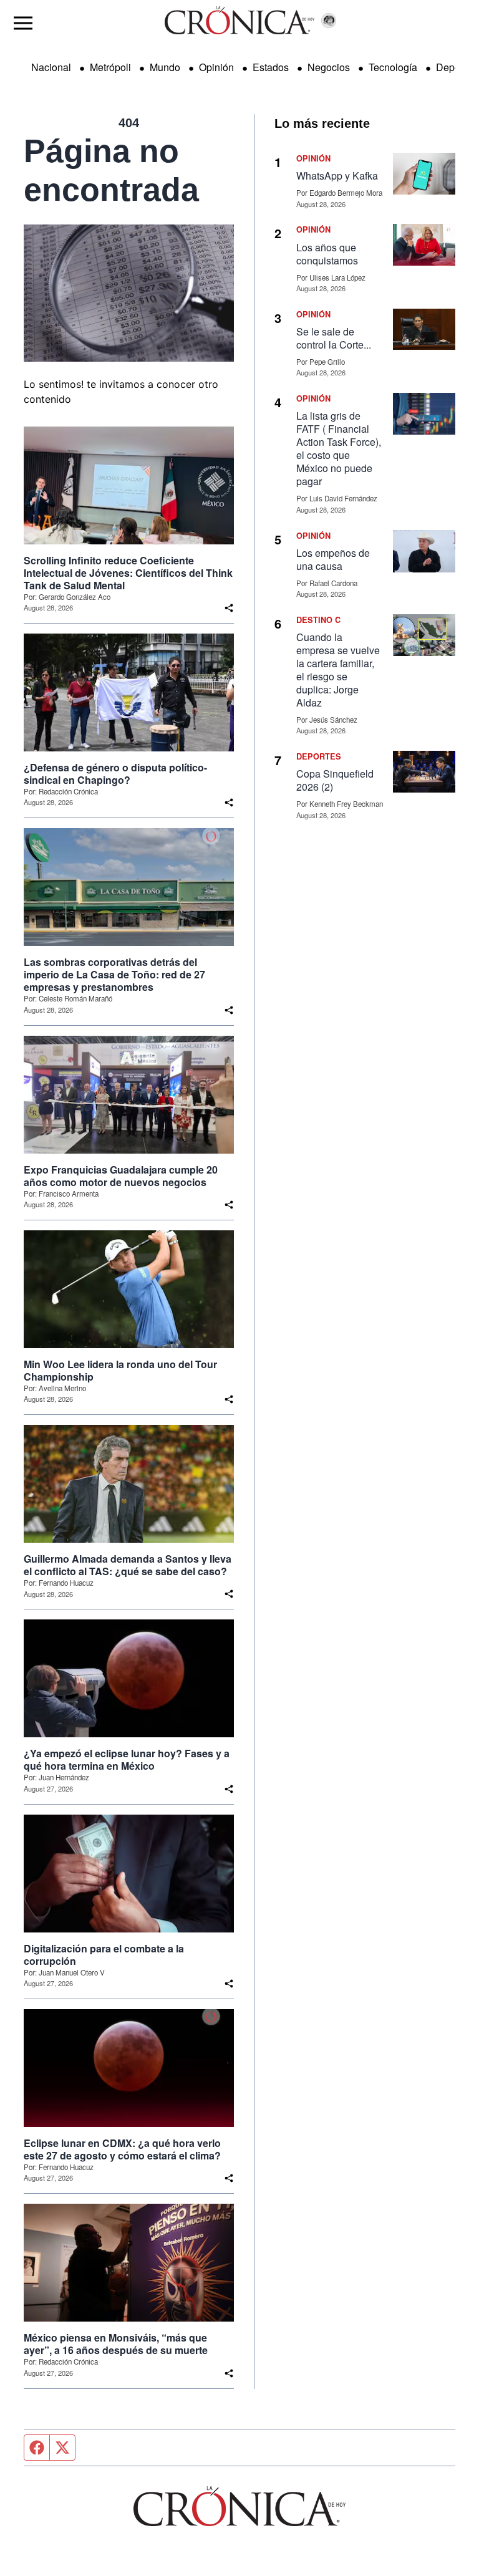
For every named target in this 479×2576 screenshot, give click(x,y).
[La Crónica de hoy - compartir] (229, 608)
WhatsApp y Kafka (337, 176)
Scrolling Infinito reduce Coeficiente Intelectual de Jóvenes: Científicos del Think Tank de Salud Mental (128, 573)
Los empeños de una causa (333, 559)
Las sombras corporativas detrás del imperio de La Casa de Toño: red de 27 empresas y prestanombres (114, 975)
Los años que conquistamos (327, 254)
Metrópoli (110, 67)
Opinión (216, 67)
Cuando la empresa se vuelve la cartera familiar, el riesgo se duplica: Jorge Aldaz (338, 670)
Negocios (329, 67)
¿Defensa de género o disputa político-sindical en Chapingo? (115, 774)
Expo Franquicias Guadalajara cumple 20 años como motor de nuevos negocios (121, 1176)
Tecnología (393, 67)
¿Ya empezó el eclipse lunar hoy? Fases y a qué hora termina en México (127, 1760)
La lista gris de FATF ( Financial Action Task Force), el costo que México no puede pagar (339, 448)
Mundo (165, 67)
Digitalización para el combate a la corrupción (104, 1955)
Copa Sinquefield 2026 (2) (335, 780)
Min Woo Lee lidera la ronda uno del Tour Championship (120, 1371)
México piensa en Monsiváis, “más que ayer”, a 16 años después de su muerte (116, 2344)
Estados (271, 67)
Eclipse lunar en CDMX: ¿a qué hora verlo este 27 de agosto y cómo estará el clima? (122, 2149)
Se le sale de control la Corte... (334, 338)
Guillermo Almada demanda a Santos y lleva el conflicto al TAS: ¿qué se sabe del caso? (128, 1565)
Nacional (51, 67)
